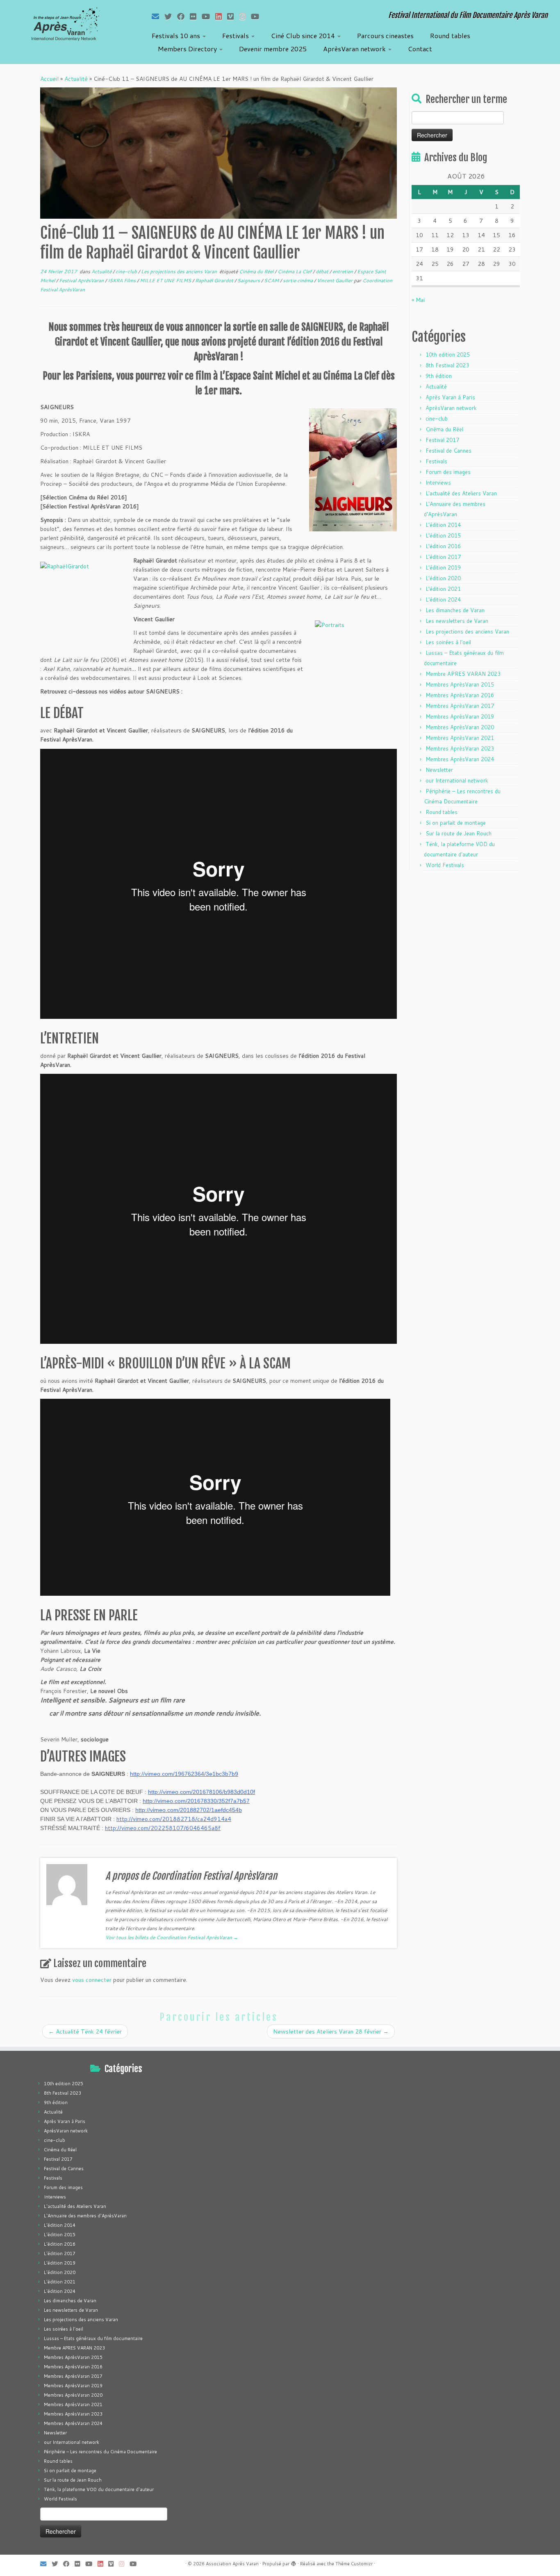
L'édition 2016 (443, 546)
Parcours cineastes (385, 35)
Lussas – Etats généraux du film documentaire (93, 2338)
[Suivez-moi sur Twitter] (171, 16)
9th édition (439, 376)
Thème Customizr (354, 2564)
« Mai (418, 300)
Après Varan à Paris (450, 397)
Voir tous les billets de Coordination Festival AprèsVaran (172, 1937)
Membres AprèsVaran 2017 (460, 706)
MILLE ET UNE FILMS (166, 280)
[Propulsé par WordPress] (294, 2562)
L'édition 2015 (443, 535)
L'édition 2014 (443, 525)
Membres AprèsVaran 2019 (460, 716)
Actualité (76, 79)
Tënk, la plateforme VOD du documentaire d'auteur (99, 2489)
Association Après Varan (232, 2564)
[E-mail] (158, 16)
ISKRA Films (122, 280)
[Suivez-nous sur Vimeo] (233, 16)
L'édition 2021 (443, 589)
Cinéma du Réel (257, 271)
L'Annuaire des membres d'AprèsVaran (85, 2216)
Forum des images (448, 472)
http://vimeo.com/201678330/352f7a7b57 (196, 1801)
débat (323, 271)
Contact (420, 49)
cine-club (127, 271)
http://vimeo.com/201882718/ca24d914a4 (174, 1819)
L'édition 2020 (443, 578)
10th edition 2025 (448, 355)
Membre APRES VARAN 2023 (463, 674)
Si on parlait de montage (456, 823)
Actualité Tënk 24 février (85, 2032)
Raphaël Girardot (215, 280)
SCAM (272, 280)
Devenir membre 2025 (273, 49)
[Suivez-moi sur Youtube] (208, 16)
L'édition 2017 (443, 557)
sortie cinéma (298, 280)
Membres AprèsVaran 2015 (460, 684)
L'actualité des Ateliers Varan (461, 493)
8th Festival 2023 (447, 365)
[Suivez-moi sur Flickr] (196, 16)
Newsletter (439, 770)
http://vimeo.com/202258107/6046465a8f (163, 1828)
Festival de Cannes (448, 451)
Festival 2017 (442, 440)
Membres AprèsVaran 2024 (460, 759)
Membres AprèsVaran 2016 (460, 695)
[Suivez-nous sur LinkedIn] (221, 16)
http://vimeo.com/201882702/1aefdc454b (189, 1810)
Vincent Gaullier (335, 280)
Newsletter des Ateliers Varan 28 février (331, 2032)
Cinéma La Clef (295, 271)
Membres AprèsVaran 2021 (460, 738)
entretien (343, 271)
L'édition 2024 (443, 599)
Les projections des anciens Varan (180, 271)
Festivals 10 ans (177, 35)
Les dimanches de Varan (455, 610)
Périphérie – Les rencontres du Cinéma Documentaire (100, 2452)
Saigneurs (249, 280)
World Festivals (445, 865)
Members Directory (188, 49)
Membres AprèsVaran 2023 (460, 748)
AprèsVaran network (355, 49)
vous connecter (92, 1980)
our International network (457, 780)
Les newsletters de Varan (457, 621)
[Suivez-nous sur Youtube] (258, 16)
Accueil (49, 79)
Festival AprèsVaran (82, 280)
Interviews (438, 483)
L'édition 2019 (443, 567)
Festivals (236, 35)
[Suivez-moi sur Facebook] (183, 16)
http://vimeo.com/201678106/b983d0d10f (201, 1792)
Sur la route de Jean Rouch (459, 833)
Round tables (450, 35)
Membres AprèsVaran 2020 (460, 727)
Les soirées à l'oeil (448, 642)
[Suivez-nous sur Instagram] (245, 16)
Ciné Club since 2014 (304, 35)
